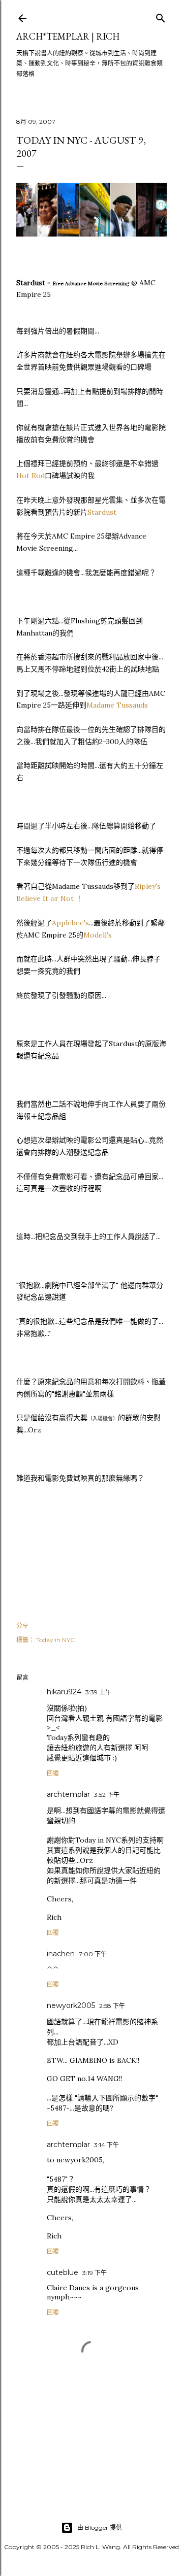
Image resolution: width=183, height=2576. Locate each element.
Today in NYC (55, 1640)
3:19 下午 (95, 2273)
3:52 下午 (107, 1795)
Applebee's (70, 923)
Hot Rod (30, 476)
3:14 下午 (106, 2145)
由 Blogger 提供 (100, 2528)
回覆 (53, 1773)
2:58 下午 (112, 2006)
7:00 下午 (93, 1954)
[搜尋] (161, 16)
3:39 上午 (98, 1692)
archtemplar (68, 1794)
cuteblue (63, 2272)
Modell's (98, 935)
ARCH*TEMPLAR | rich (68, 36)
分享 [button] (22, 1626)
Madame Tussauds (117, 705)
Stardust (102, 512)
